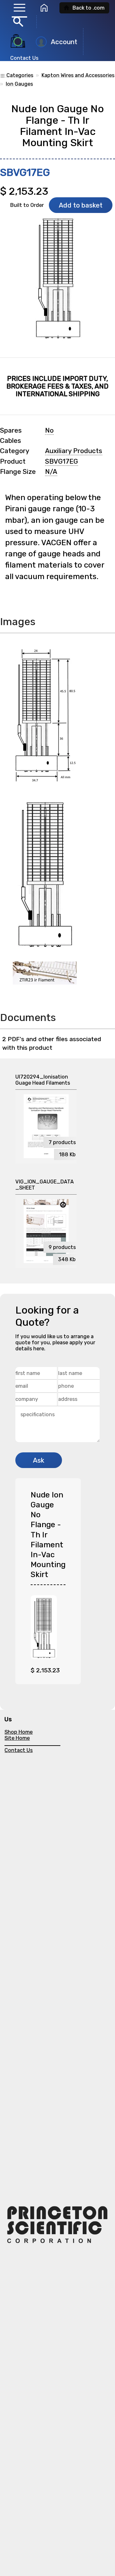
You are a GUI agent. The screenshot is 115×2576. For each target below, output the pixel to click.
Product (13, 461)
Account (64, 42)
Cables (11, 441)
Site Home (17, 1738)
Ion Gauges (19, 84)
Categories (17, 75)
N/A (51, 472)
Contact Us (24, 58)
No (49, 430)
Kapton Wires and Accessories (78, 75)
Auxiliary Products (74, 451)
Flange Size (18, 472)
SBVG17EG (61, 461)
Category (15, 451)
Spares (11, 430)
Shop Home (19, 1732)
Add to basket (81, 205)
